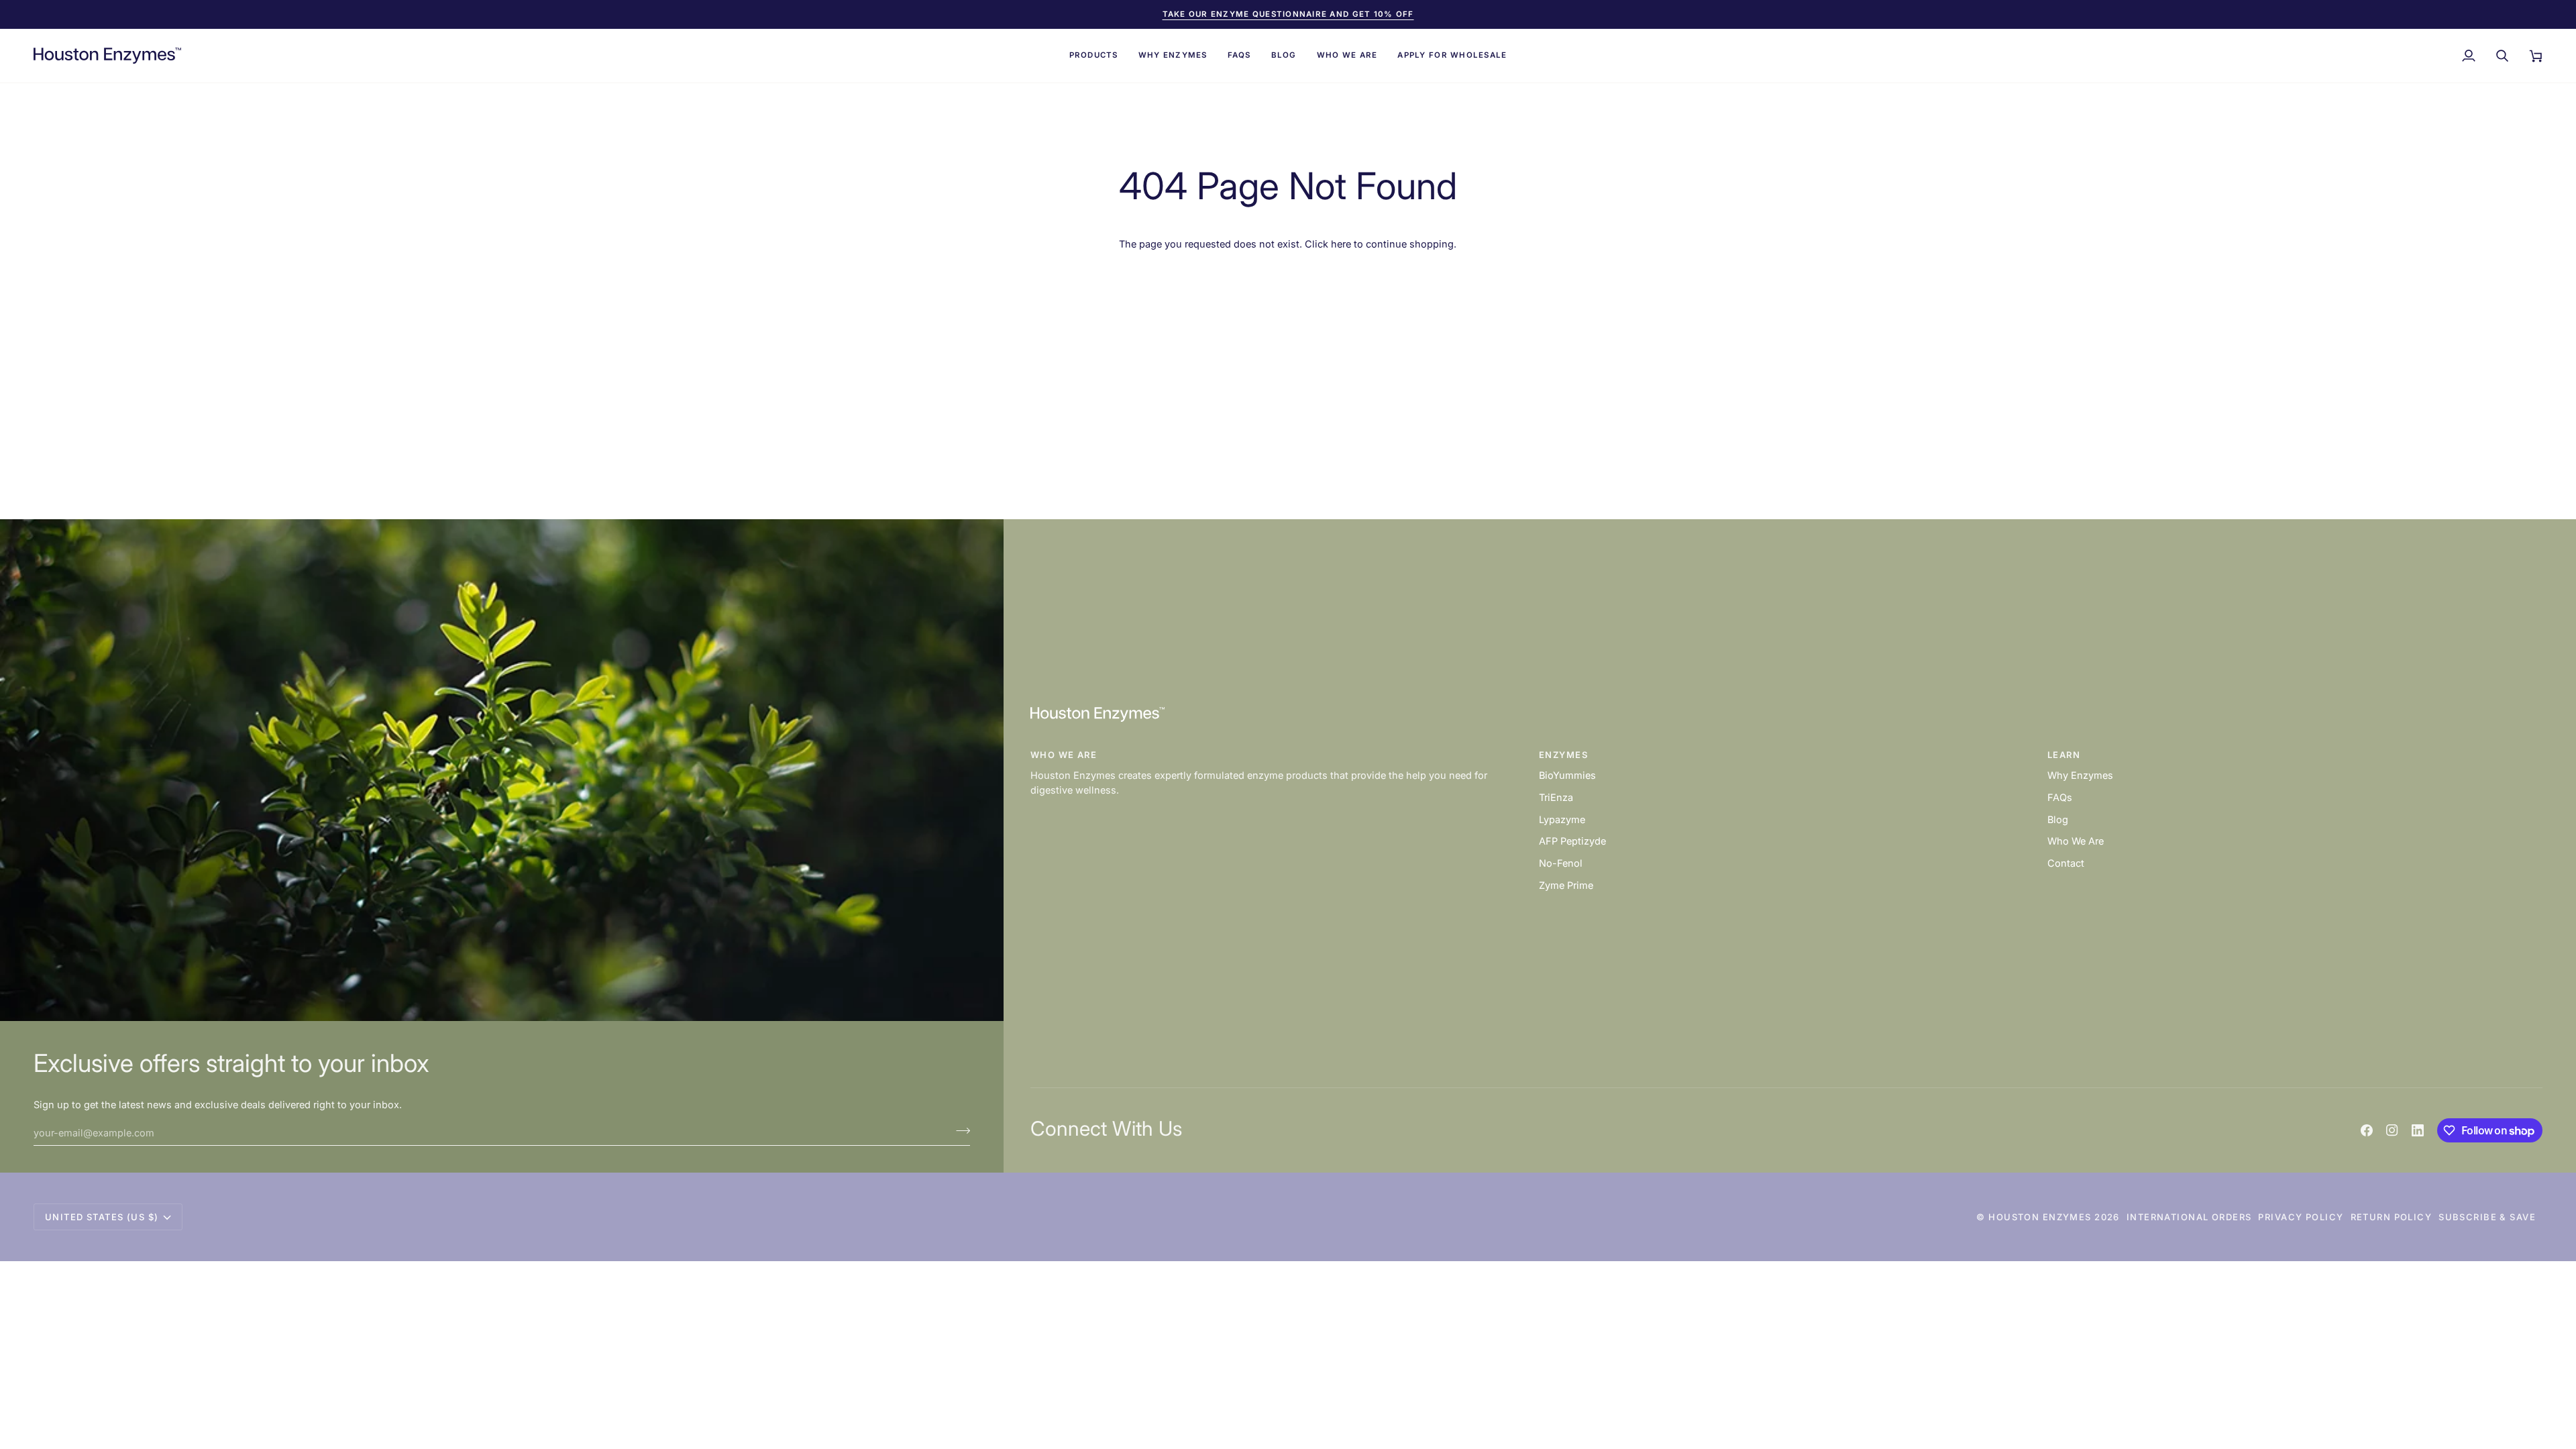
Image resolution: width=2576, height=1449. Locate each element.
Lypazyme (1562, 819)
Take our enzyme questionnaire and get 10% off (1288, 14)
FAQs (2060, 797)
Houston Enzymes (2040, 1217)
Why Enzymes (2080, 775)
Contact (2066, 863)
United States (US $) (102, 1217)
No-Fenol (1561, 863)
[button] (1094, 56)
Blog (2058, 819)
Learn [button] (2064, 755)
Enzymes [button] (1563, 755)
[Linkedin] (2418, 1130)
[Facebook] (2367, 1130)
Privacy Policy (2301, 1217)
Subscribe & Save (2487, 1217)
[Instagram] (2392, 1130)
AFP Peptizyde (1572, 841)
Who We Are (2076, 841)
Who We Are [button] (1064, 755)
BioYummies (1567, 775)
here (1341, 244)
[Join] (959, 1131)
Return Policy (2392, 1217)
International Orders (2189, 1217)
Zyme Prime (1566, 885)
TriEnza (1556, 797)
